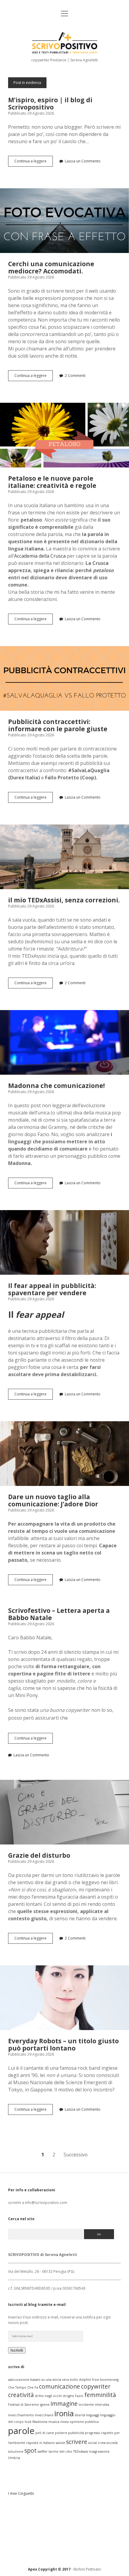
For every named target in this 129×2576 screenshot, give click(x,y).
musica (54, 2422)
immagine (64, 2404)
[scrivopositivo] (65, 52)
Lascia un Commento (83, 161)
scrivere (77, 2442)
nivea (64, 2422)
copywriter (96, 2386)
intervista (102, 2405)
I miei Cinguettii (21, 2493)
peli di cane (45, 2433)
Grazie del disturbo (64, 1812)
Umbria (14, 2458)
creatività (21, 2395)
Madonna (40, 2422)
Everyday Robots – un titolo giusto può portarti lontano (64, 1998)
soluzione (16, 2451)
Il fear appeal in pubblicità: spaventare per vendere (64, 1242)
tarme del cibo (60, 2451)
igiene (45, 2405)
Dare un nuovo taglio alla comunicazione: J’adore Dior (64, 1454)
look (28, 2422)
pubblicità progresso (84, 2433)
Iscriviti (17, 2350)
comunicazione (60, 2386)
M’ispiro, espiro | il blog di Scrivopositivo (50, 103)
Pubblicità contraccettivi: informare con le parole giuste (64, 678)
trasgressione (99, 2451)
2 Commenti (75, 376)
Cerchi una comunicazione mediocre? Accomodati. (64, 221)
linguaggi (93, 2415)
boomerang (109, 2380)
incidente (86, 2405)
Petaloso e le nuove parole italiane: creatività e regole (64, 435)
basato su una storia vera (50, 2380)
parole (21, 2431)
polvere (61, 2433)
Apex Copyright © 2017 (49, 2569)
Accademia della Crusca (40, 556)
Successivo (76, 2155)
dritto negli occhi (48, 2396)
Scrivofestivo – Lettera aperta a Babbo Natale (59, 1614)
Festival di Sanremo (24, 2405)
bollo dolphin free (84, 2380)
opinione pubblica (84, 2422)
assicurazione (19, 2380)
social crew (97, 2443)
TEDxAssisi (81, 2451)
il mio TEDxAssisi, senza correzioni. (64, 857)
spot (30, 2451)
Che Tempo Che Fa (23, 2387)
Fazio (79, 2396)
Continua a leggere (34, 162)
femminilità (100, 2395)
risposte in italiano (40, 2443)
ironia (64, 2413)
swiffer (43, 2451)
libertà (80, 2415)
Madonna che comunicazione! (64, 1042)
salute (60, 2443)
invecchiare (44, 2415)
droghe (68, 2396)
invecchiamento (21, 2415)
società (112, 2443)
